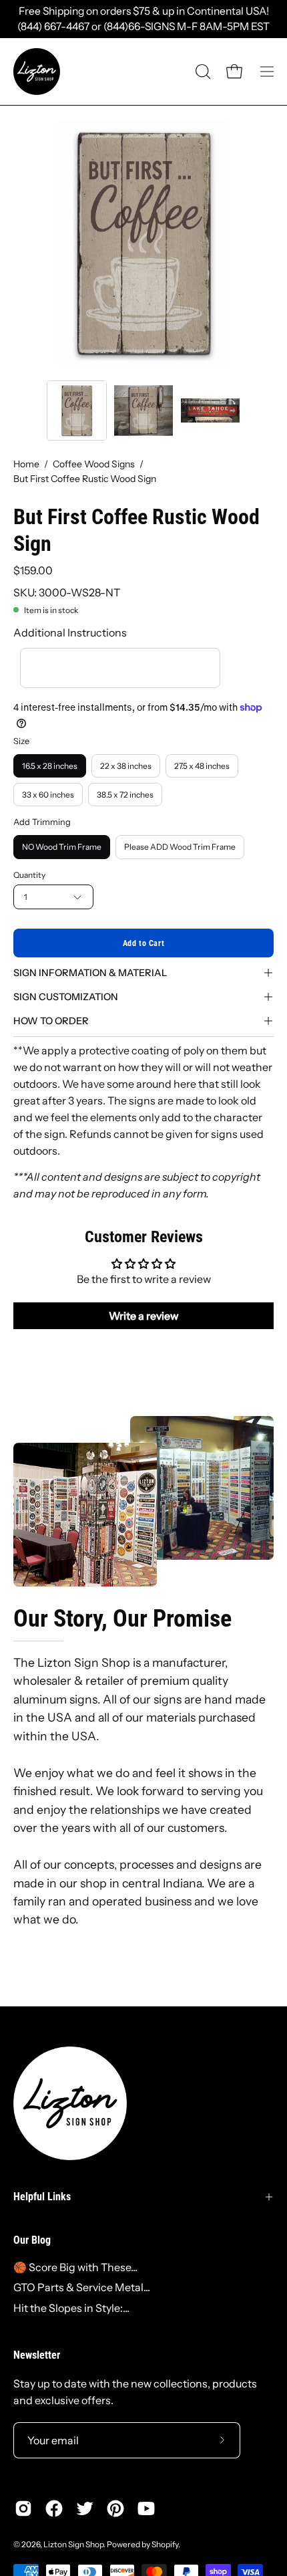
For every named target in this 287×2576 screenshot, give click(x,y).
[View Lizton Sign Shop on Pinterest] (115, 2508)
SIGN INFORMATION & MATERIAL (90, 973)
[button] (202, 72)
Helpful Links (42, 2197)
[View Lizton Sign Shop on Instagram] (23, 2508)
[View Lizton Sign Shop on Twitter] (85, 2508)
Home (26, 464)
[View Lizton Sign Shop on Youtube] (146, 2508)
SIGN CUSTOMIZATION (66, 997)
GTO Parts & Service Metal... (82, 2287)
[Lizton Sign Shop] (37, 72)
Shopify (165, 2544)
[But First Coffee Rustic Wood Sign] (77, 411)
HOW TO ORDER (51, 1021)
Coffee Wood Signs (94, 464)
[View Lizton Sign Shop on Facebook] (54, 2508)
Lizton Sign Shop (73, 2544)
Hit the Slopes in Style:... (71, 2308)
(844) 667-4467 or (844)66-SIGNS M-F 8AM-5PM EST (143, 26)
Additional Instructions (70, 632)
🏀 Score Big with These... (75, 2267)
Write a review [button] (144, 1316)
